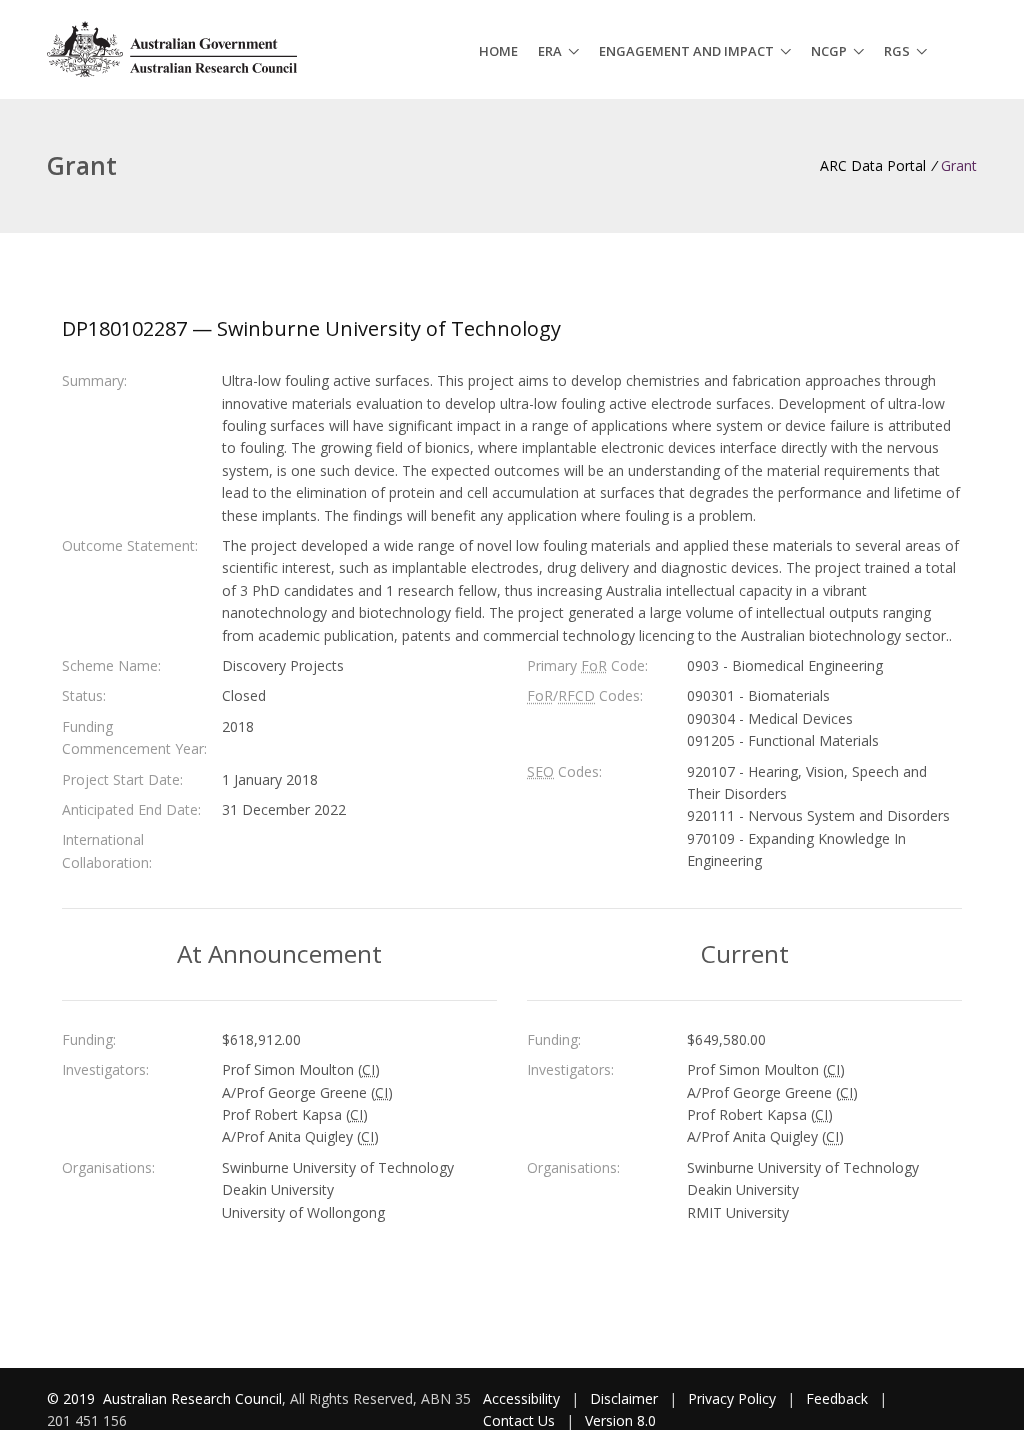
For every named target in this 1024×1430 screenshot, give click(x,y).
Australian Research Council (192, 1398)
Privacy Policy (732, 1398)
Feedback (837, 1398)
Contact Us (519, 1420)
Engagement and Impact (686, 51)
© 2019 (73, 1398)
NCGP (829, 51)
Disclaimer (624, 1398)
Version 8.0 (620, 1420)
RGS (897, 51)
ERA (550, 51)
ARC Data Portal (873, 165)
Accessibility (521, 1398)
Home (498, 51)
